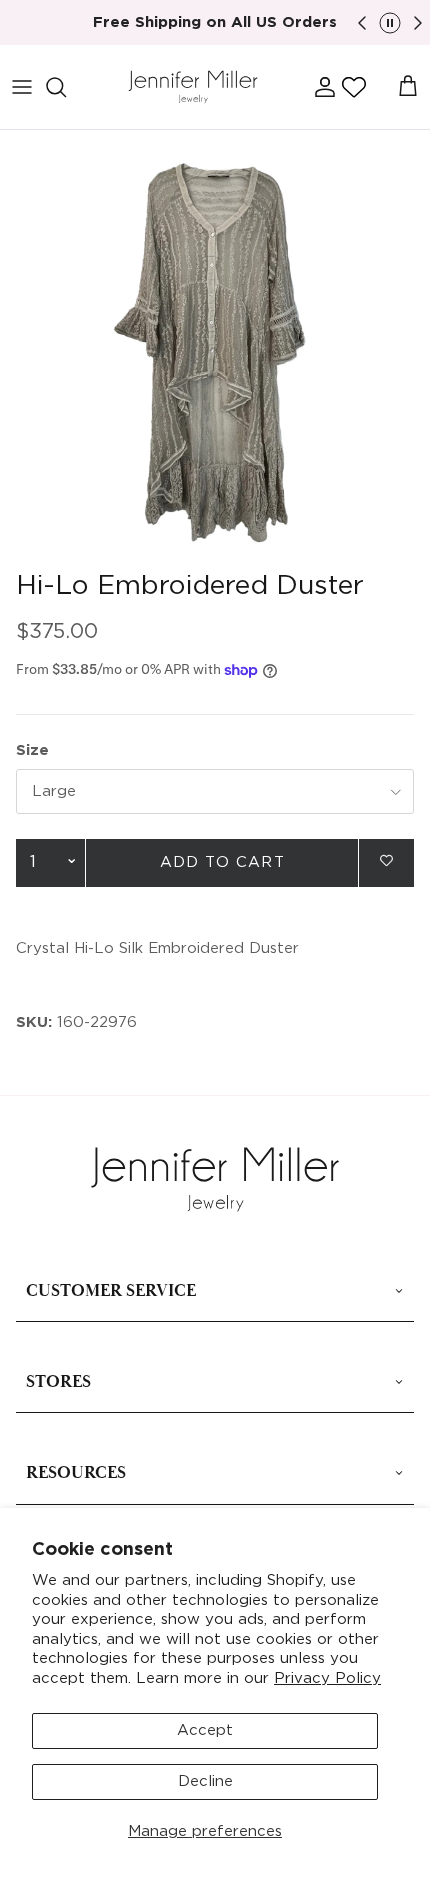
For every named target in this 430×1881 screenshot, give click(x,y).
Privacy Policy (327, 1678)
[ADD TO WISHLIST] (386, 861)
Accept (205, 1730)
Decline (205, 1781)
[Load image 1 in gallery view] (215, 345)
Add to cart (222, 862)
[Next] (418, 23)
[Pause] (390, 23)
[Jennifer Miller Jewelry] (193, 87)
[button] (354, 87)
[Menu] (22, 87)
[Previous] (362, 23)
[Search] (66, 87)
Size (32, 750)
